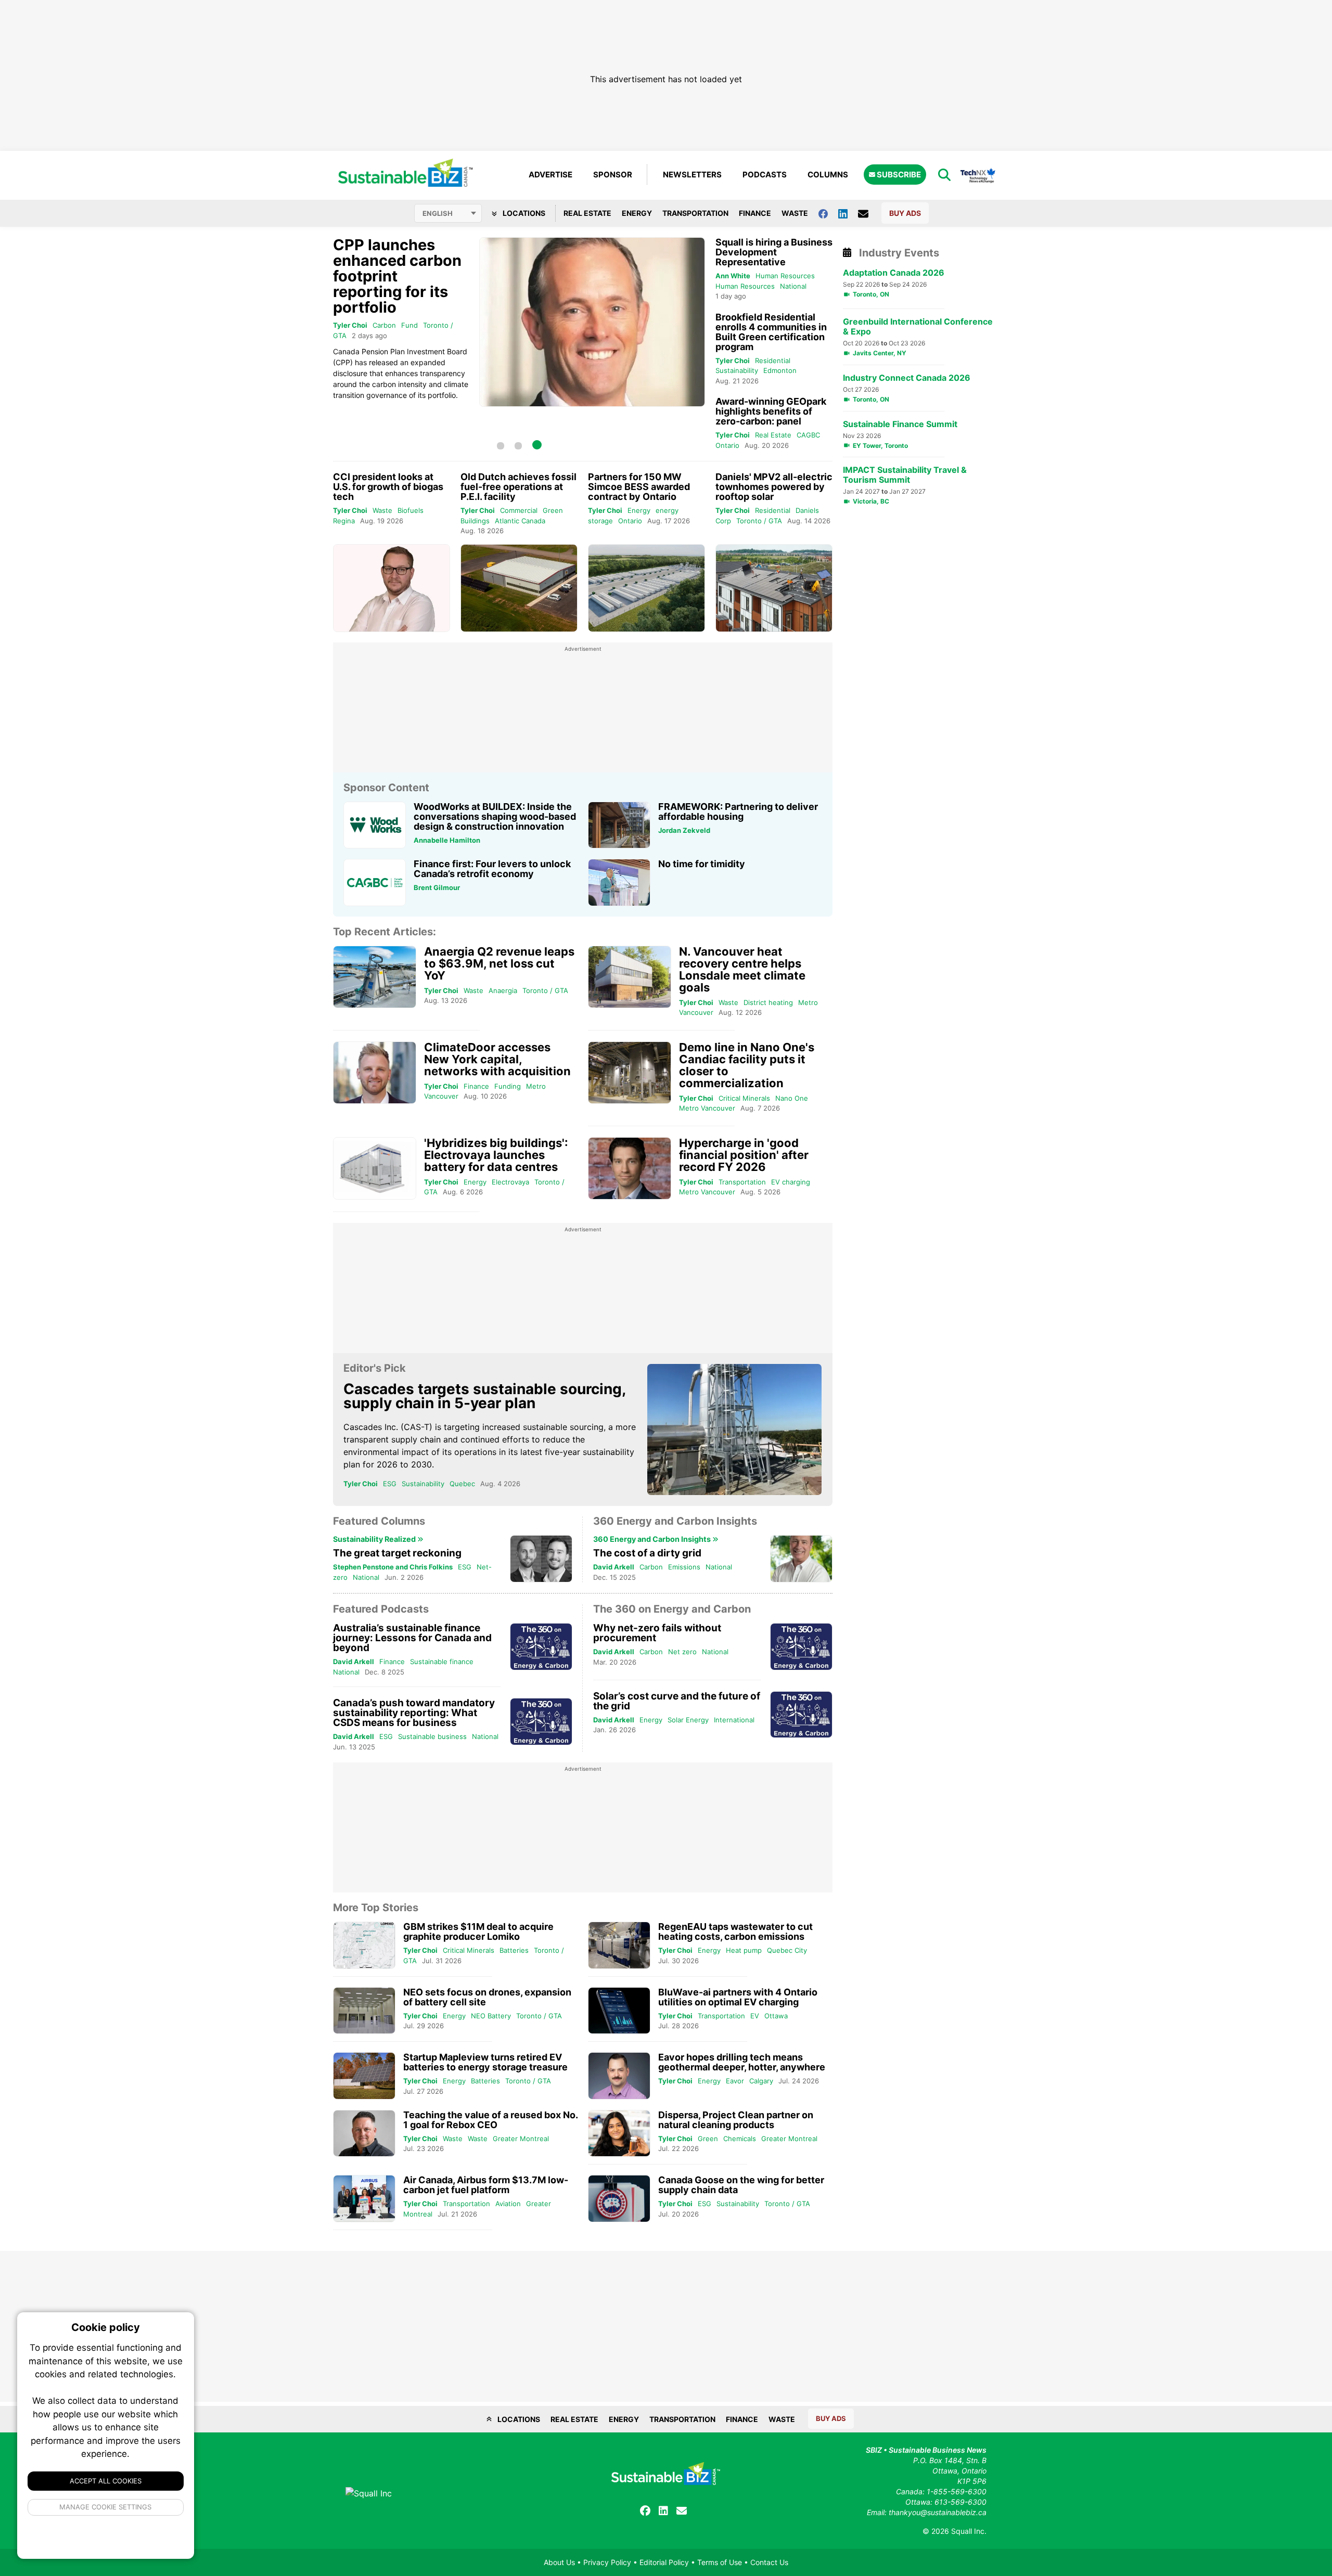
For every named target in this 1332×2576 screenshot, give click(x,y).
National (793, 286)
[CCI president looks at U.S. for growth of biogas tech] (392, 588)
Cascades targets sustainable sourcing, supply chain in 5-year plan (484, 1396)
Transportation (695, 213)
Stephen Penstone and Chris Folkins (393, 1567)
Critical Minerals (744, 1098)
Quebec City (787, 1950)
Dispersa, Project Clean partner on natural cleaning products (736, 2120)
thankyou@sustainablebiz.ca (938, 2512)
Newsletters (692, 175)
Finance (755, 213)
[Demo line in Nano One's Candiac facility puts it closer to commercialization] (630, 1073)
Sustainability (737, 370)
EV (755, 2016)
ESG (390, 1484)
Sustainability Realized (375, 1539)
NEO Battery (491, 2016)
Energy (637, 213)
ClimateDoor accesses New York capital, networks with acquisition (497, 1059)
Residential (773, 360)
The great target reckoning (397, 1553)
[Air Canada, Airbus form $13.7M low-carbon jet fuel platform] (364, 2199)
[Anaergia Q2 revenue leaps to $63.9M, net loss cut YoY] (375, 977)
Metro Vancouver (707, 1108)
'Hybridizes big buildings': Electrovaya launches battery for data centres (496, 1155)
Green (708, 2139)
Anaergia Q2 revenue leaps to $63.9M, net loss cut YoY (499, 963)
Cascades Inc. (371, 1427)
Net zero (682, 1652)
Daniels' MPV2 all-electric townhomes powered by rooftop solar (774, 487)
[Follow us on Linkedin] (848, 213)
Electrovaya (510, 1182)
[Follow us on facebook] (828, 213)
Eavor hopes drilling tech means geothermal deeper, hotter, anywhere (742, 2062)
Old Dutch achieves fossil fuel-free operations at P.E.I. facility (518, 487)
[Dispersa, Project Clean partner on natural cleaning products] (619, 2134)
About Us (559, 2562)
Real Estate (587, 213)
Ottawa (776, 2016)
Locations (523, 213)
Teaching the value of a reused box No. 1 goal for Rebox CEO (490, 2120)
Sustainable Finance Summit (900, 424)
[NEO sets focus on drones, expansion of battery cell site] (364, 2011)
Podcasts (765, 175)
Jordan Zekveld (684, 830)
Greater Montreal (521, 2139)
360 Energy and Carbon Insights (653, 1539)
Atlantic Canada (520, 521)
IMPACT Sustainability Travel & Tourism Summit (905, 475)
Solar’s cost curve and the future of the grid (677, 1701)
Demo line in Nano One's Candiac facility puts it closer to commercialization (747, 1065)
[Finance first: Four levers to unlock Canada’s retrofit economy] (375, 883)
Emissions (684, 1567)
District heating (768, 1002)
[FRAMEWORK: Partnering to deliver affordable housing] (619, 825)
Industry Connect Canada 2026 (907, 378)
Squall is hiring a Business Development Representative (774, 252)
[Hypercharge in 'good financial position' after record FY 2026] (630, 1169)
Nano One (792, 1098)
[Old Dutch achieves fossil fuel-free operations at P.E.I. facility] (519, 588)
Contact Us (769, 2562)
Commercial (519, 510)
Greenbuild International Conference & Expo (918, 327)
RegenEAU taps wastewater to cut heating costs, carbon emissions (735, 1931)
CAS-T (417, 1427)
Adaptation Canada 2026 (894, 273)
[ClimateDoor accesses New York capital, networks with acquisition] (375, 1073)
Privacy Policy (607, 2562)
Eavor (735, 2081)
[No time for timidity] (619, 883)
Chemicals (740, 2139)
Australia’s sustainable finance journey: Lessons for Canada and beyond (412, 1638)
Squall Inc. (969, 2531)
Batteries (514, 1950)
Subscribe (898, 175)
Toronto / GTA (759, 521)
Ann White (733, 276)
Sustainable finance (442, 1661)
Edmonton (780, 370)
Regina (344, 521)
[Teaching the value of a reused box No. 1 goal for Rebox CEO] (364, 2134)
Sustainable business (432, 1736)
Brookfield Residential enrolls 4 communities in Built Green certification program (771, 332)
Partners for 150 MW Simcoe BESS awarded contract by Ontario (639, 487)
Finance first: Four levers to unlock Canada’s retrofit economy (492, 869)
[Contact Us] (868, 213)
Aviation (508, 2204)
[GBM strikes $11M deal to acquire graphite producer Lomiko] (364, 1945)
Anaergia (503, 990)
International (734, 1720)
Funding (508, 1086)
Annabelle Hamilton (447, 840)
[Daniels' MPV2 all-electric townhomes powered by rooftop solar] (774, 588)
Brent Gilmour (437, 887)
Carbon (384, 325)
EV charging (791, 1182)
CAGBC (808, 435)
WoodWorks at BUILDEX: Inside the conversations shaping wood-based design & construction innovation (495, 816)
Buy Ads (905, 213)
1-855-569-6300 (957, 2491)
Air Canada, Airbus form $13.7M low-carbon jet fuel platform (486, 2185)
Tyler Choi (350, 325)
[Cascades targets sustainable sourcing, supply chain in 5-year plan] (735, 1429)
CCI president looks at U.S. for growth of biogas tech (388, 487)
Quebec (462, 1484)
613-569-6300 (960, 2502)
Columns (828, 175)
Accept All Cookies (106, 2481)
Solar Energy (688, 1720)
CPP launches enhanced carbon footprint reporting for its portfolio (397, 276)
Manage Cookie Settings (106, 2507)
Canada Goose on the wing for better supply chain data (741, 2185)
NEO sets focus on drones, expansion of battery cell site (487, 1997)
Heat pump (744, 1950)
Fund (409, 325)
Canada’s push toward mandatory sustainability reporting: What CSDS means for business (414, 1713)
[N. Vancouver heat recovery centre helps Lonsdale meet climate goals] (630, 977)
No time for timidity (702, 864)
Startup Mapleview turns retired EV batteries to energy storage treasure (485, 2062)
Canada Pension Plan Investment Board (400, 351)
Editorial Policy (664, 2562)
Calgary (761, 2081)
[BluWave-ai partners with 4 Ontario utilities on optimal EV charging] (619, 2011)
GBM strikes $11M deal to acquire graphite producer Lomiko (478, 1931)
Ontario (727, 445)
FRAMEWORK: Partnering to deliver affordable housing (738, 812)
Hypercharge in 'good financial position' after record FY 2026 (744, 1155)
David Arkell (614, 1567)
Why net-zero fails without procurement (657, 1633)
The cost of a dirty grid (647, 1553)
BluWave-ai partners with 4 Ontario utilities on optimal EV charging (738, 1997)
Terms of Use (720, 2562)
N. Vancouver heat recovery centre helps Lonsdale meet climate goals (742, 969)
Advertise (550, 175)
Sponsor (613, 175)
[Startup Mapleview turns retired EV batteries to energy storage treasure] (364, 2076)
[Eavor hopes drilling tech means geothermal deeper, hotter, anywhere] (619, 2076)
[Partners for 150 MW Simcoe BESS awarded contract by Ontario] (646, 588)
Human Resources (785, 276)
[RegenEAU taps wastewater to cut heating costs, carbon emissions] (619, 1945)
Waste (795, 213)
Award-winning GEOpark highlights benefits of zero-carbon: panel (771, 411)
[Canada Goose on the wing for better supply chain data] (619, 2199)
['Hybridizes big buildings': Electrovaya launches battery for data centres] (375, 1169)
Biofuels (411, 510)
